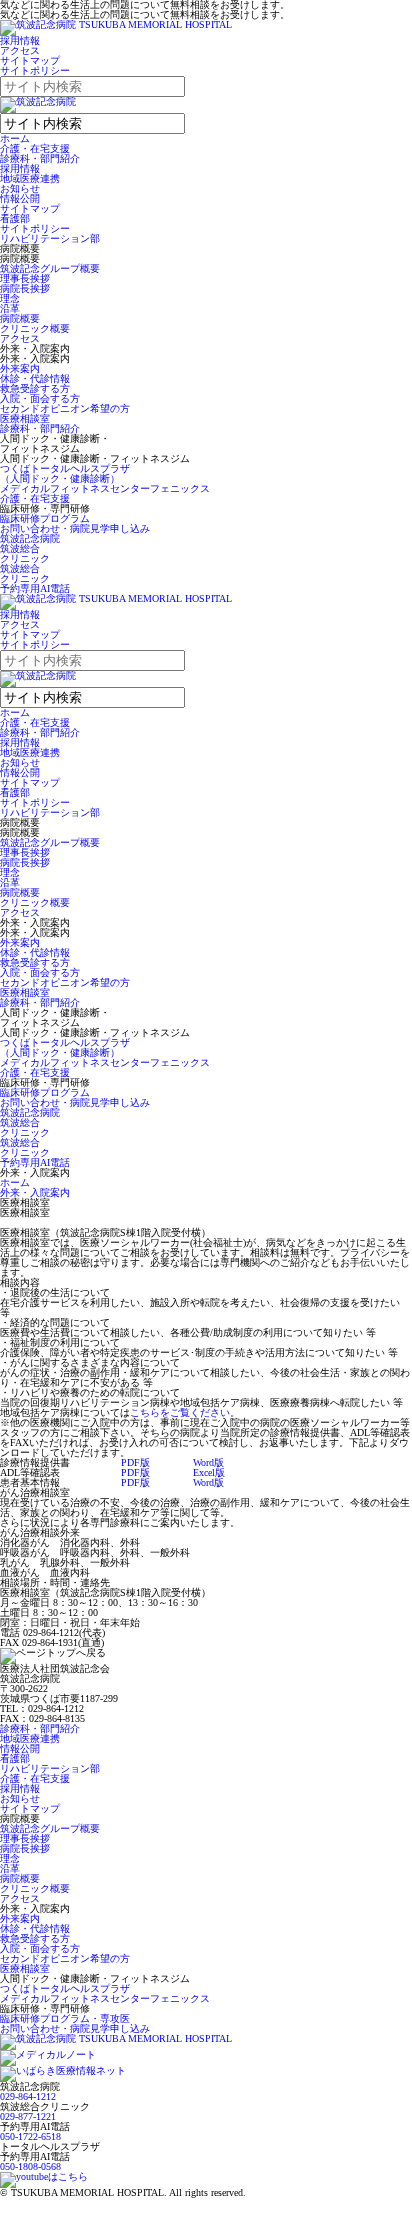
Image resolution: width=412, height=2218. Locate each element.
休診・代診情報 (35, 378)
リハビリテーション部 (50, 238)
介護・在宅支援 (35, 148)
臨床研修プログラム (45, 518)
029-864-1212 (28, 2096)
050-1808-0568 (30, 2166)
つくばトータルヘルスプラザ (65, 1988)
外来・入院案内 (35, 1192)
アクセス (20, 50)
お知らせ (20, 188)
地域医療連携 (30, 178)
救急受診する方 (35, 388)
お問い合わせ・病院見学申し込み (75, 528)
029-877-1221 (28, 2116)
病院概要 (20, 318)
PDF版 (135, 1462)
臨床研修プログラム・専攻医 (65, 2018)
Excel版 (209, 1472)
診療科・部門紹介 (40, 158)
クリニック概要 (35, 328)
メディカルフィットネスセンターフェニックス (105, 488)
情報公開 (20, 198)
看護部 (15, 218)
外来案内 (20, 368)
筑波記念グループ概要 (50, 268)
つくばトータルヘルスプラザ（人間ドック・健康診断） (65, 473)
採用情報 (20, 40)
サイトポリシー (35, 70)
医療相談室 (25, 418)
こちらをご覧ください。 (185, 1412)
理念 (10, 298)
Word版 (208, 1462)
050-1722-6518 (30, 2136)
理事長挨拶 (25, 278)
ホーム (15, 138)
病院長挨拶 (25, 288)
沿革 (10, 308)
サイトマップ (30, 60)
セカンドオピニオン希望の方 (65, 408)
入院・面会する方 (40, 398)
